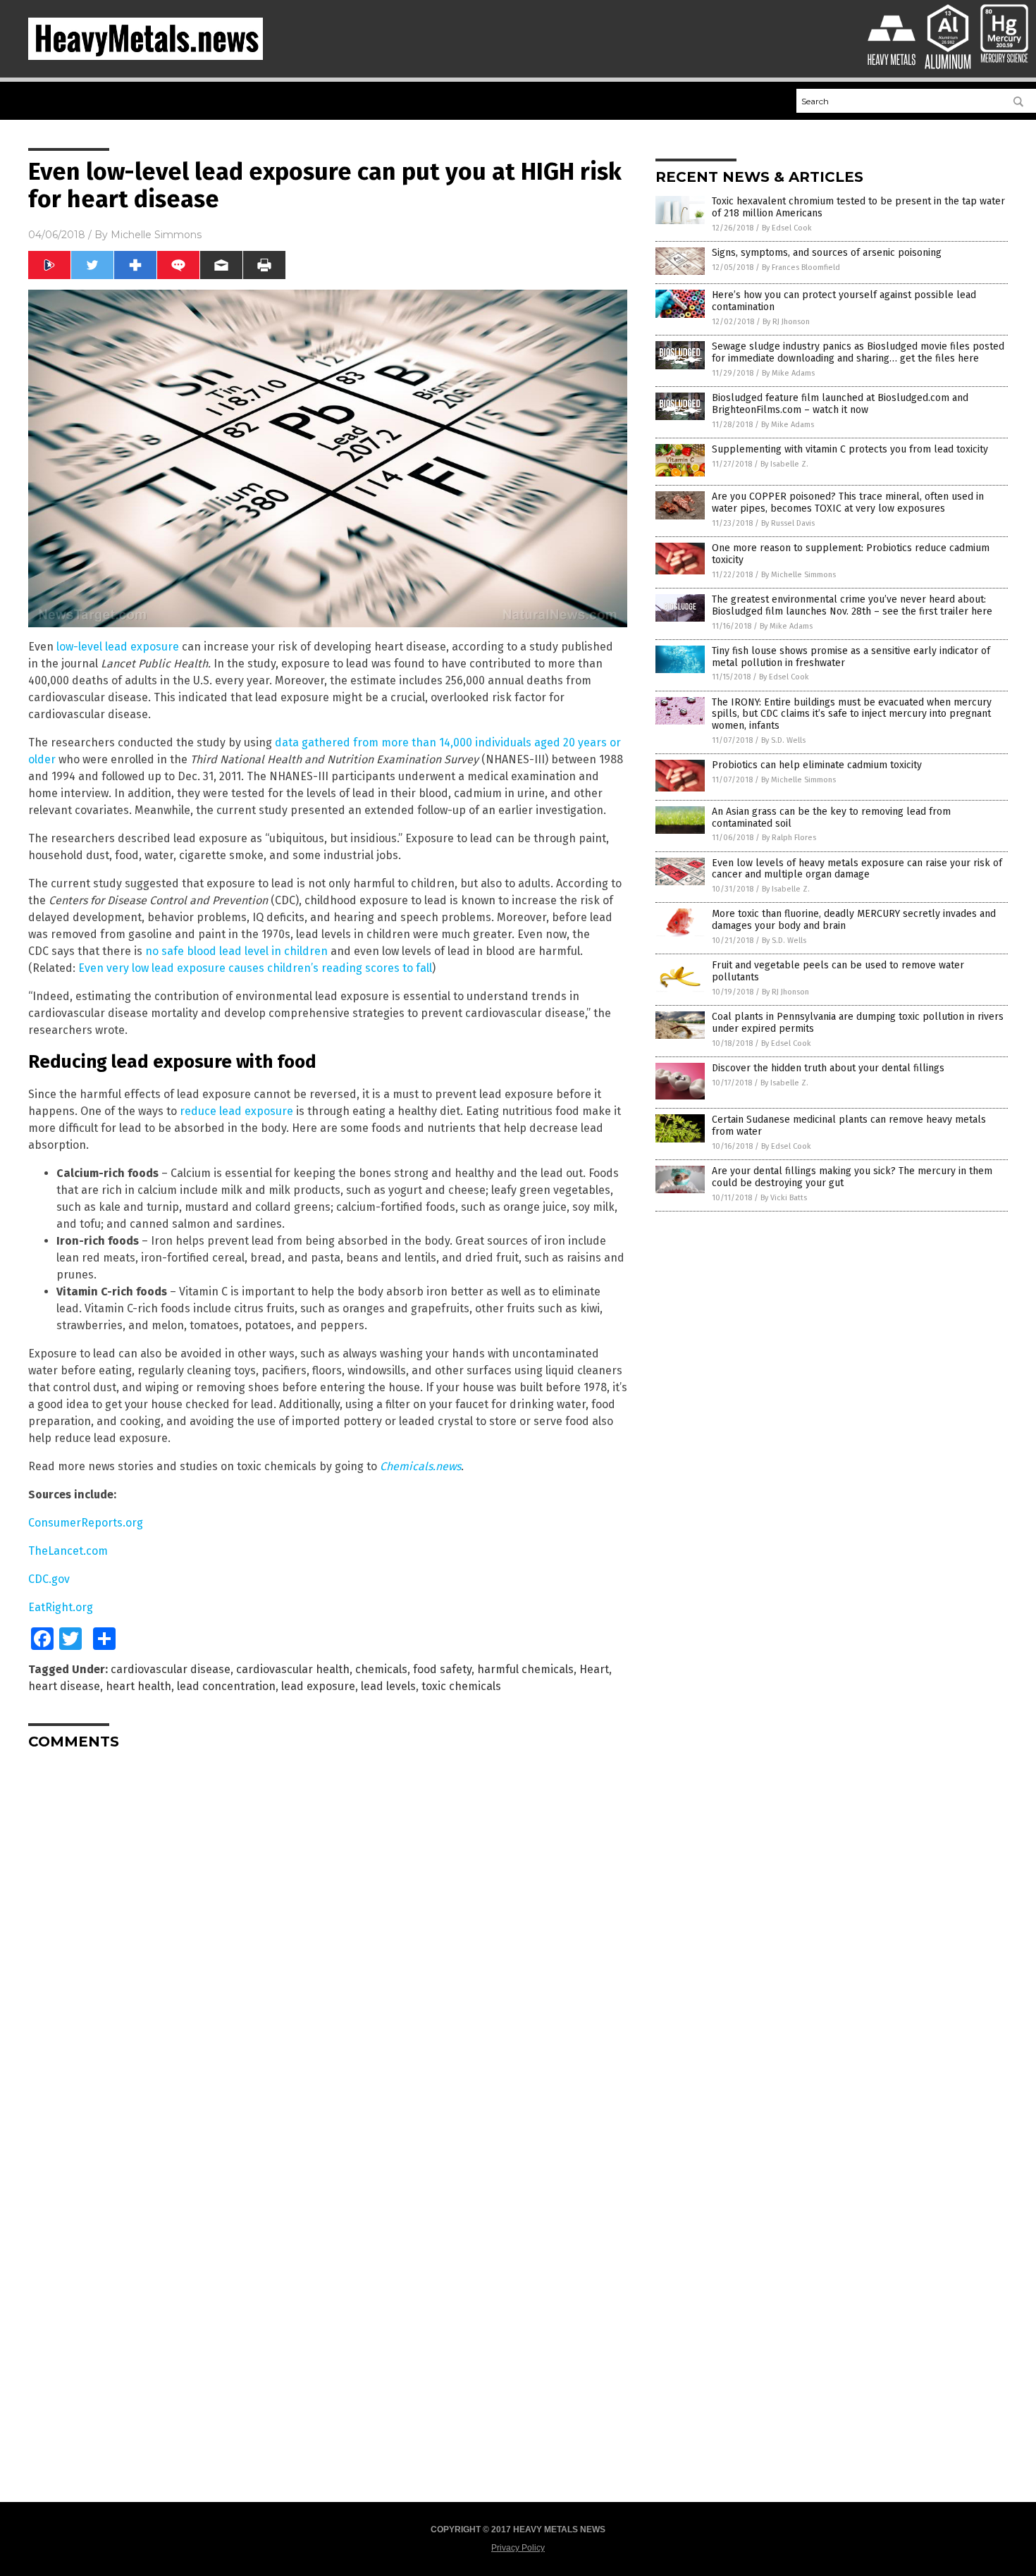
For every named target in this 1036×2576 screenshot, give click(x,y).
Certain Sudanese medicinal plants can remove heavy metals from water (849, 1126)
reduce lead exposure (236, 1111)
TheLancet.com (68, 1551)
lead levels (388, 1686)
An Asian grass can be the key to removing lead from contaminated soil (831, 818)
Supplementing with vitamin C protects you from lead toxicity (850, 449)
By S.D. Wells (783, 740)
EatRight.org (61, 1607)
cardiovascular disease (171, 1669)
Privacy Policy (518, 2548)
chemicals (381, 1669)
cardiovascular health (293, 1669)
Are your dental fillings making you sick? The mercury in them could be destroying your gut (852, 1177)
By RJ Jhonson (786, 322)
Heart (594, 1669)
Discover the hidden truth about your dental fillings (828, 1068)
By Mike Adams (788, 373)
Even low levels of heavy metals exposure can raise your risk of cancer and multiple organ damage (857, 869)
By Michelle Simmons (798, 575)
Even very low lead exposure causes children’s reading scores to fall (255, 968)
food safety (442, 1669)
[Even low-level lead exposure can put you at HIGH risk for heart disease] (146, 57)
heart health (138, 1686)
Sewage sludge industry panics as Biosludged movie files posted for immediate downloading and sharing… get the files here (858, 352)
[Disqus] (328, 1937)
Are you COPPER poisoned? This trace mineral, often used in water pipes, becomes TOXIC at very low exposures (848, 503)
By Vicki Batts (784, 1198)
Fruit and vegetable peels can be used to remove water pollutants (838, 971)
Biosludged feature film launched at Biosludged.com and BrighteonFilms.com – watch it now (840, 404)
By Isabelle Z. (784, 464)
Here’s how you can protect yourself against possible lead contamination (844, 301)
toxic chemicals (461, 1686)
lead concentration (226, 1686)
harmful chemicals (525, 1669)
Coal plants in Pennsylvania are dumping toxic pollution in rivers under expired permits (858, 1023)
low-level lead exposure (118, 647)
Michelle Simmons (156, 235)
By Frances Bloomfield (801, 267)
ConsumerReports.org (86, 1523)
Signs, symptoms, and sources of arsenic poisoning (827, 253)
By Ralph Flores (789, 838)
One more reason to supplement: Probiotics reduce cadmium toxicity (851, 554)
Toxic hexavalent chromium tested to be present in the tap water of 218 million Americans (858, 207)
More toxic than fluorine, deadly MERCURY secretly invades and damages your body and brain (854, 920)
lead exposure (318, 1686)
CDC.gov (49, 1579)
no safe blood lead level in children (236, 951)
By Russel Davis (788, 523)
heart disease (64, 1686)
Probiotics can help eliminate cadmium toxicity (817, 765)
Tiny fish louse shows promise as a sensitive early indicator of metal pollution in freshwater (851, 657)
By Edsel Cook (787, 228)
